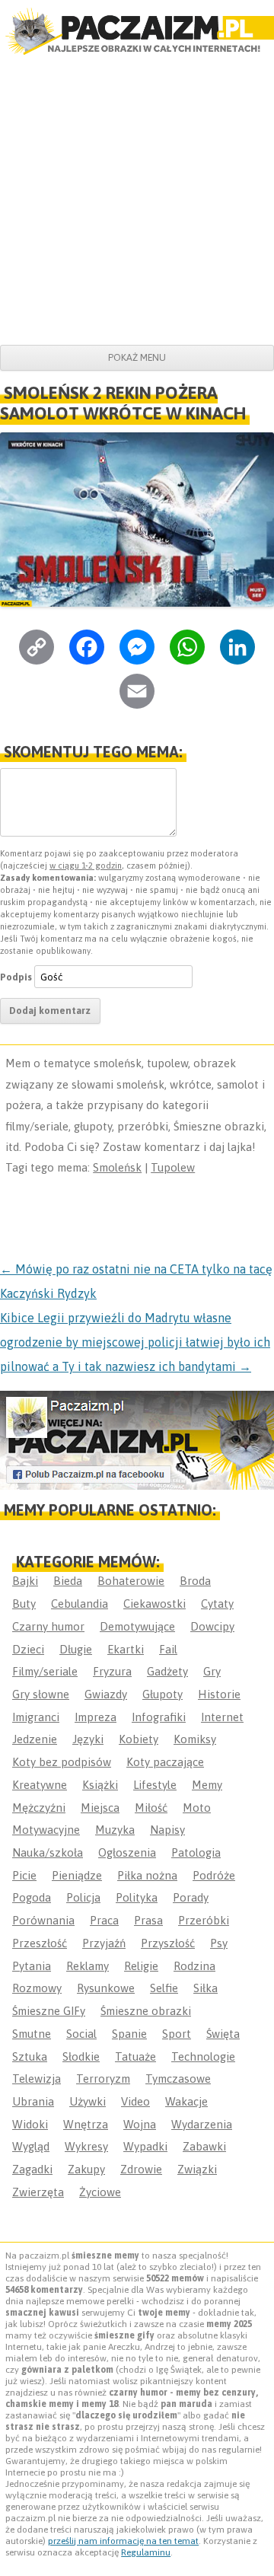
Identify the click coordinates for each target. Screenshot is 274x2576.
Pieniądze (77, 1875)
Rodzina (194, 1966)
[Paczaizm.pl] (137, 31)
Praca (104, 1920)
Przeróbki (204, 1920)
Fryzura (112, 1671)
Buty (24, 1604)
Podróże (214, 1875)
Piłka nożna (147, 1875)
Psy (219, 1943)
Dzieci (28, 1649)
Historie (219, 1694)
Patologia (196, 1852)
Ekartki (126, 1649)
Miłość (151, 1808)
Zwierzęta (38, 2192)
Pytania (32, 1966)
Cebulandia (80, 1604)
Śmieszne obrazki (146, 2011)
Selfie (164, 1988)
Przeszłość (40, 1943)
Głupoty (162, 1694)
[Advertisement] (137, 200)
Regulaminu (146, 2552)
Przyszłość (168, 1943)
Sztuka (30, 2056)
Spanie (129, 2034)
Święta (223, 2034)
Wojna (140, 2124)
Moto (197, 1808)
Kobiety (139, 1739)
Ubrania (33, 2101)
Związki (197, 2169)
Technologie (203, 2056)
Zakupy (86, 2169)
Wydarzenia (202, 2124)
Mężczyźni (39, 1808)
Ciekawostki (155, 1604)
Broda (195, 1581)
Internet (222, 1717)
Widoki (30, 2124)
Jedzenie (35, 1739)
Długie (76, 1649)
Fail (168, 1649)
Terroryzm (103, 2079)
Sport (177, 2034)
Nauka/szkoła (48, 1852)
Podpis (16, 977)
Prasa (148, 1920)
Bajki (25, 1581)
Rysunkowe (106, 1988)
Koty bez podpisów (62, 1762)
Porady (191, 1897)
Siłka (205, 1988)
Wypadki (145, 2146)
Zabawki (204, 2146)
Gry (212, 1671)
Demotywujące (137, 1626)
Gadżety (167, 1671)
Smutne (32, 2034)
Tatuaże (135, 2056)
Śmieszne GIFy (49, 2011)
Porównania (43, 1920)
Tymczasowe (178, 2079)
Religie (141, 1966)
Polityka (137, 1897)
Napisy (167, 1830)
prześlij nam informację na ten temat (123, 2541)
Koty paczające (165, 1762)
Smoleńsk (117, 1167)
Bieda (68, 1581)
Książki (100, 1785)
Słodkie (81, 2056)
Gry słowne (41, 1694)
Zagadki (32, 2169)
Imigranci (36, 1717)
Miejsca (100, 1808)
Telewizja (37, 2079)
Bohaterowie (131, 1581)
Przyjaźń (104, 1943)
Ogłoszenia (127, 1852)
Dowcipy (212, 1626)
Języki (88, 1739)
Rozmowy (37, 1988)
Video (135, 2101)
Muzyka (115, 1830)
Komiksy (195, 1739)
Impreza (96, 1717)
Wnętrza (86, 2124)
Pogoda (32, 1897)
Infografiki (159, 1717)
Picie (24, 1875)
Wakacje (186, 2101)
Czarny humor (48, 1626)
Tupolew (173, 1167)
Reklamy (88, 1966)
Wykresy (86, 2146)
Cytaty (217, 1604)
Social (81, 2034)
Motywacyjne (46, 1830)
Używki (88, 2101)
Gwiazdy (106, 1694)
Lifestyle (155, 1785)
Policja (83, 1897)
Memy (207, 1785)
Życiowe (100, 2192)
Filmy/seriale (45, 1671)
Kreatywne (40, 1785)
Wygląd (31, 2146)
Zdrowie (141, 2169)
